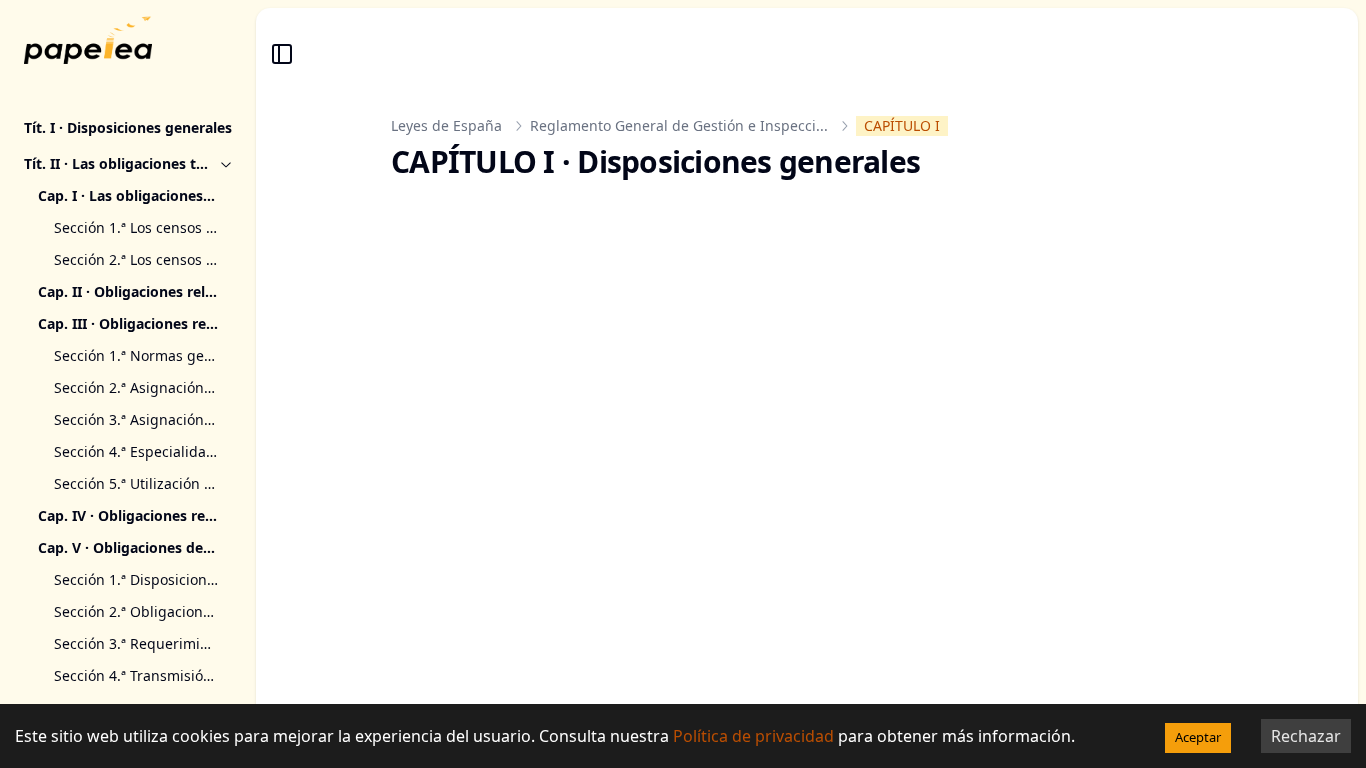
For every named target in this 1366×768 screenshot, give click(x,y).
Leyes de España (446, 125)
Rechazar (1306, 736)
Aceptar (1198, 737)
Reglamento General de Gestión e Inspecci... (679, 125)
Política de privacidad (753, 736)
